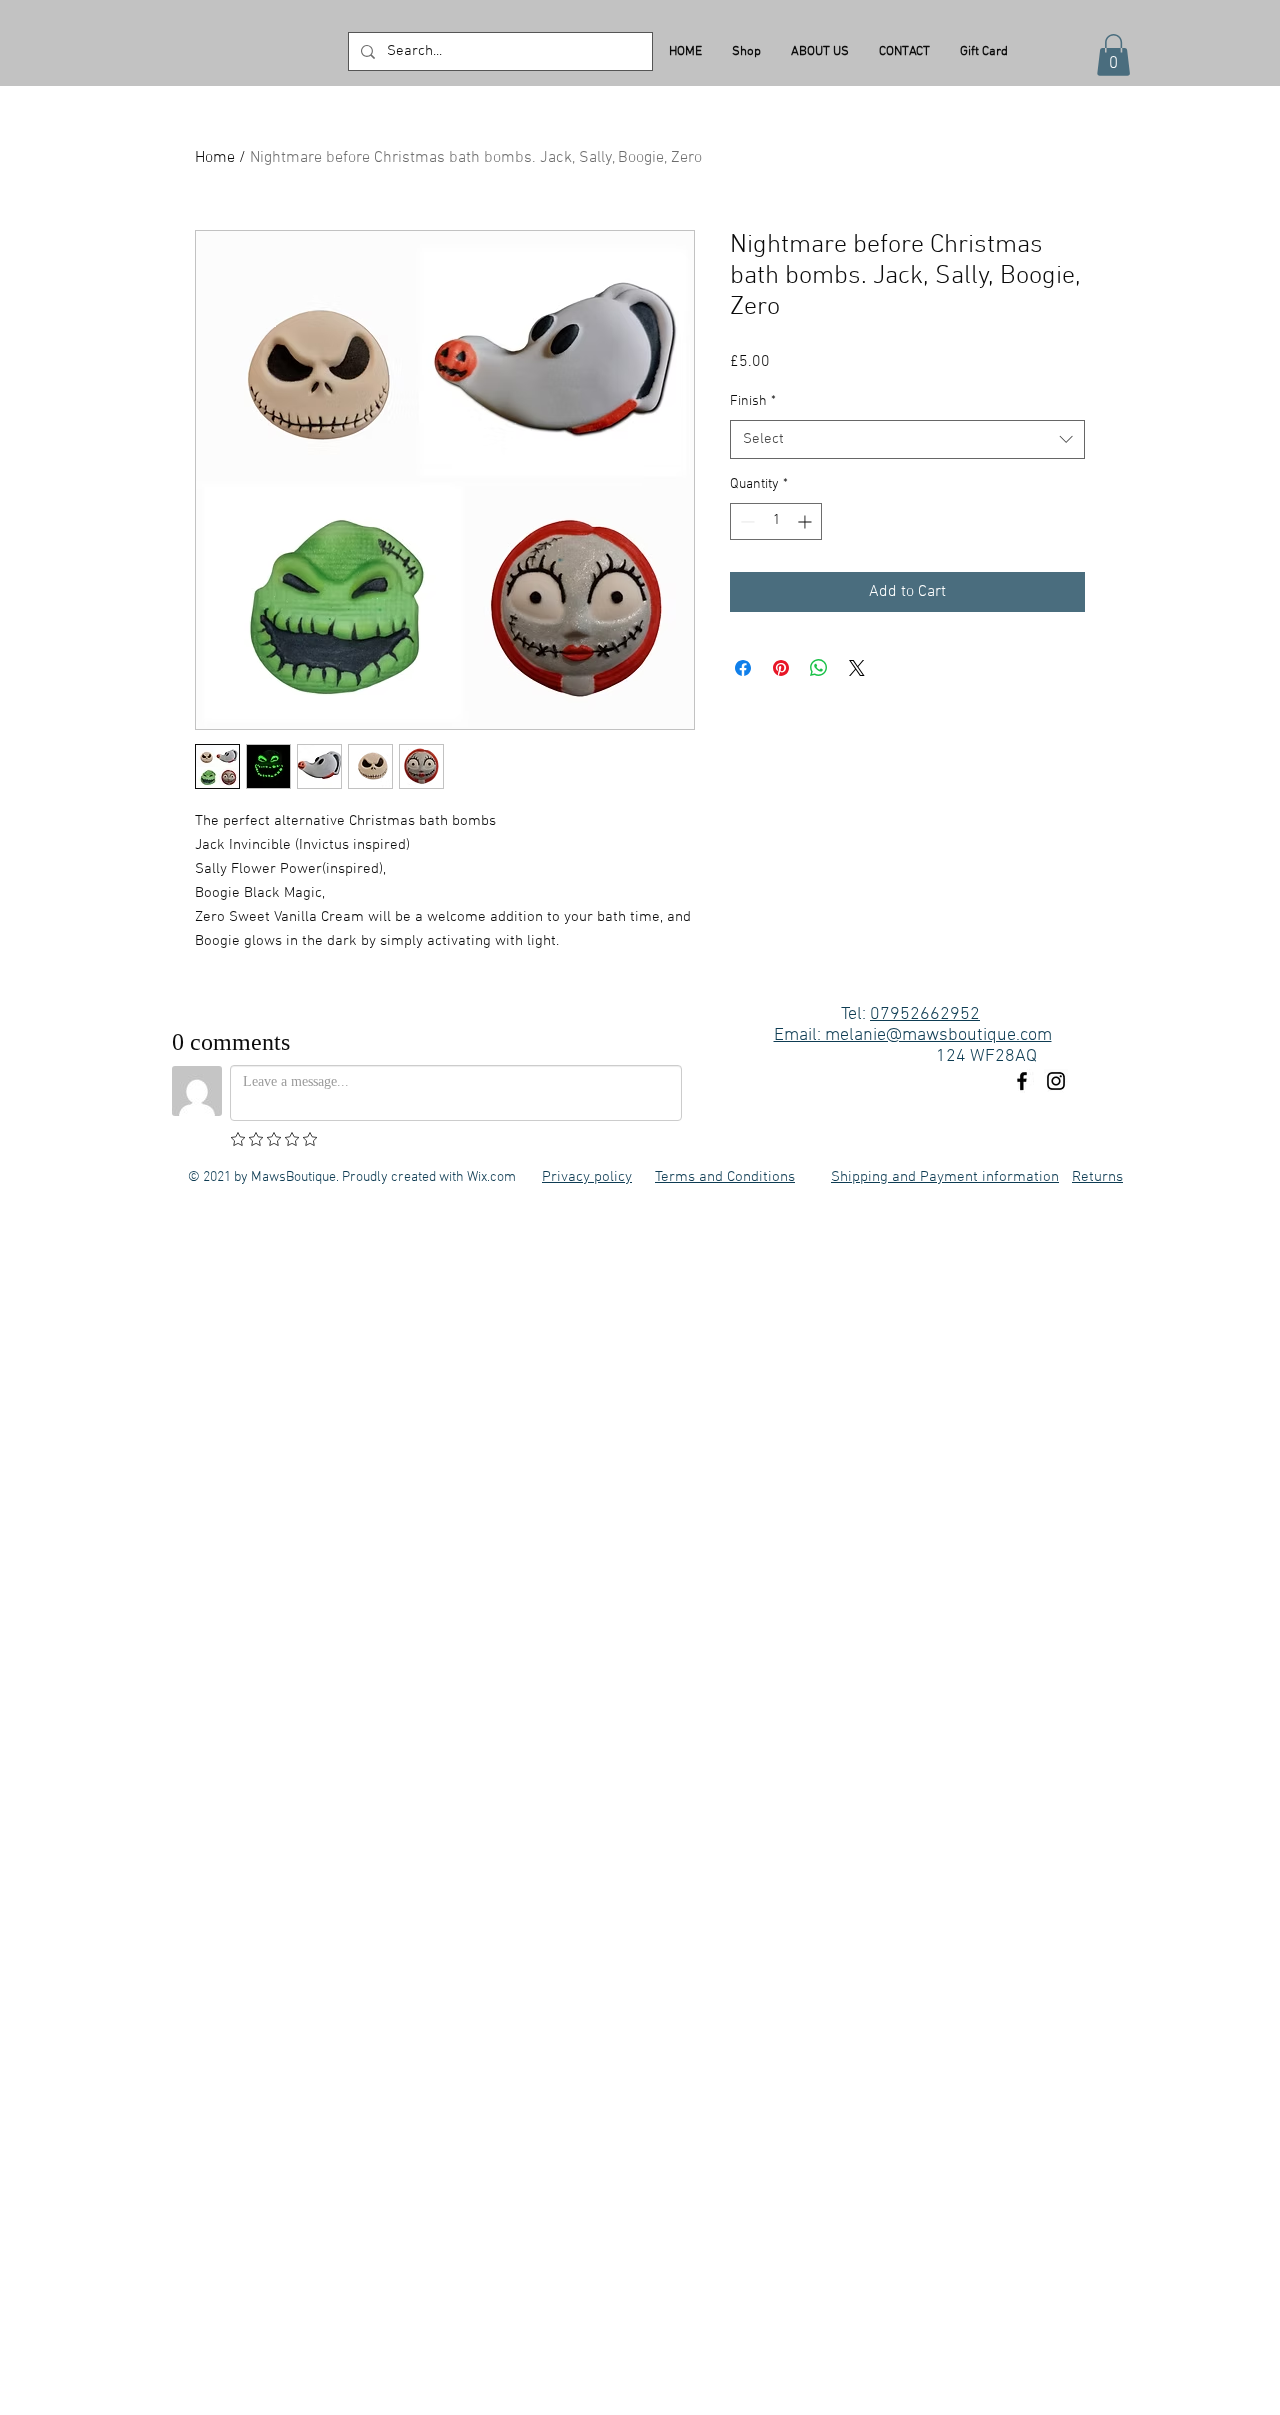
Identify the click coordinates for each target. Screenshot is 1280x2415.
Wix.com (491, 1177)
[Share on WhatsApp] (819, 668)
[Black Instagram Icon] (1056, 1081)
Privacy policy (587, 1177)
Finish (753, 401)
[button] (1113, 55)
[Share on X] (857, 668)
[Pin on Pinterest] (781, 668)
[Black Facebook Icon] (1022, 1081)
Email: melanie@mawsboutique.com (913, 1035)
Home (215, 158)
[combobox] (907, 439)
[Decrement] (745, 521)
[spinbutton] (776, 521)
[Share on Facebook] (743, 668)
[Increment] (806, 521)
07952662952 (925, 1014)
